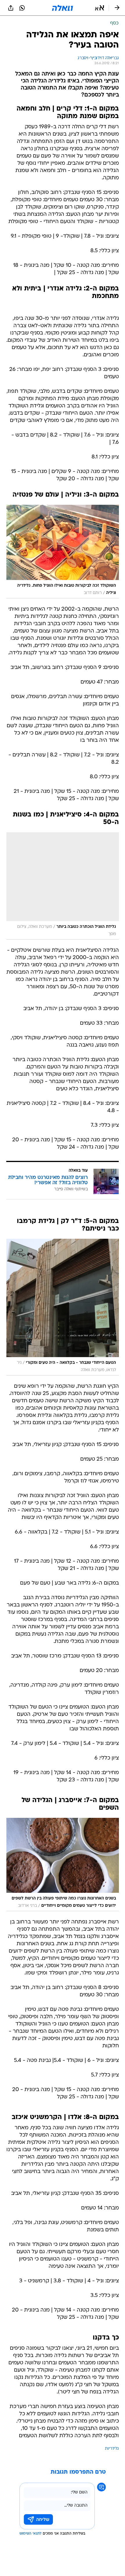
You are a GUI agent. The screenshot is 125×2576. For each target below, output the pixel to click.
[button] (100, 8)
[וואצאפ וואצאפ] (22, 8)
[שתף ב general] (11, 8)
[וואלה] (63, 8)
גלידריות (112, 2449)
